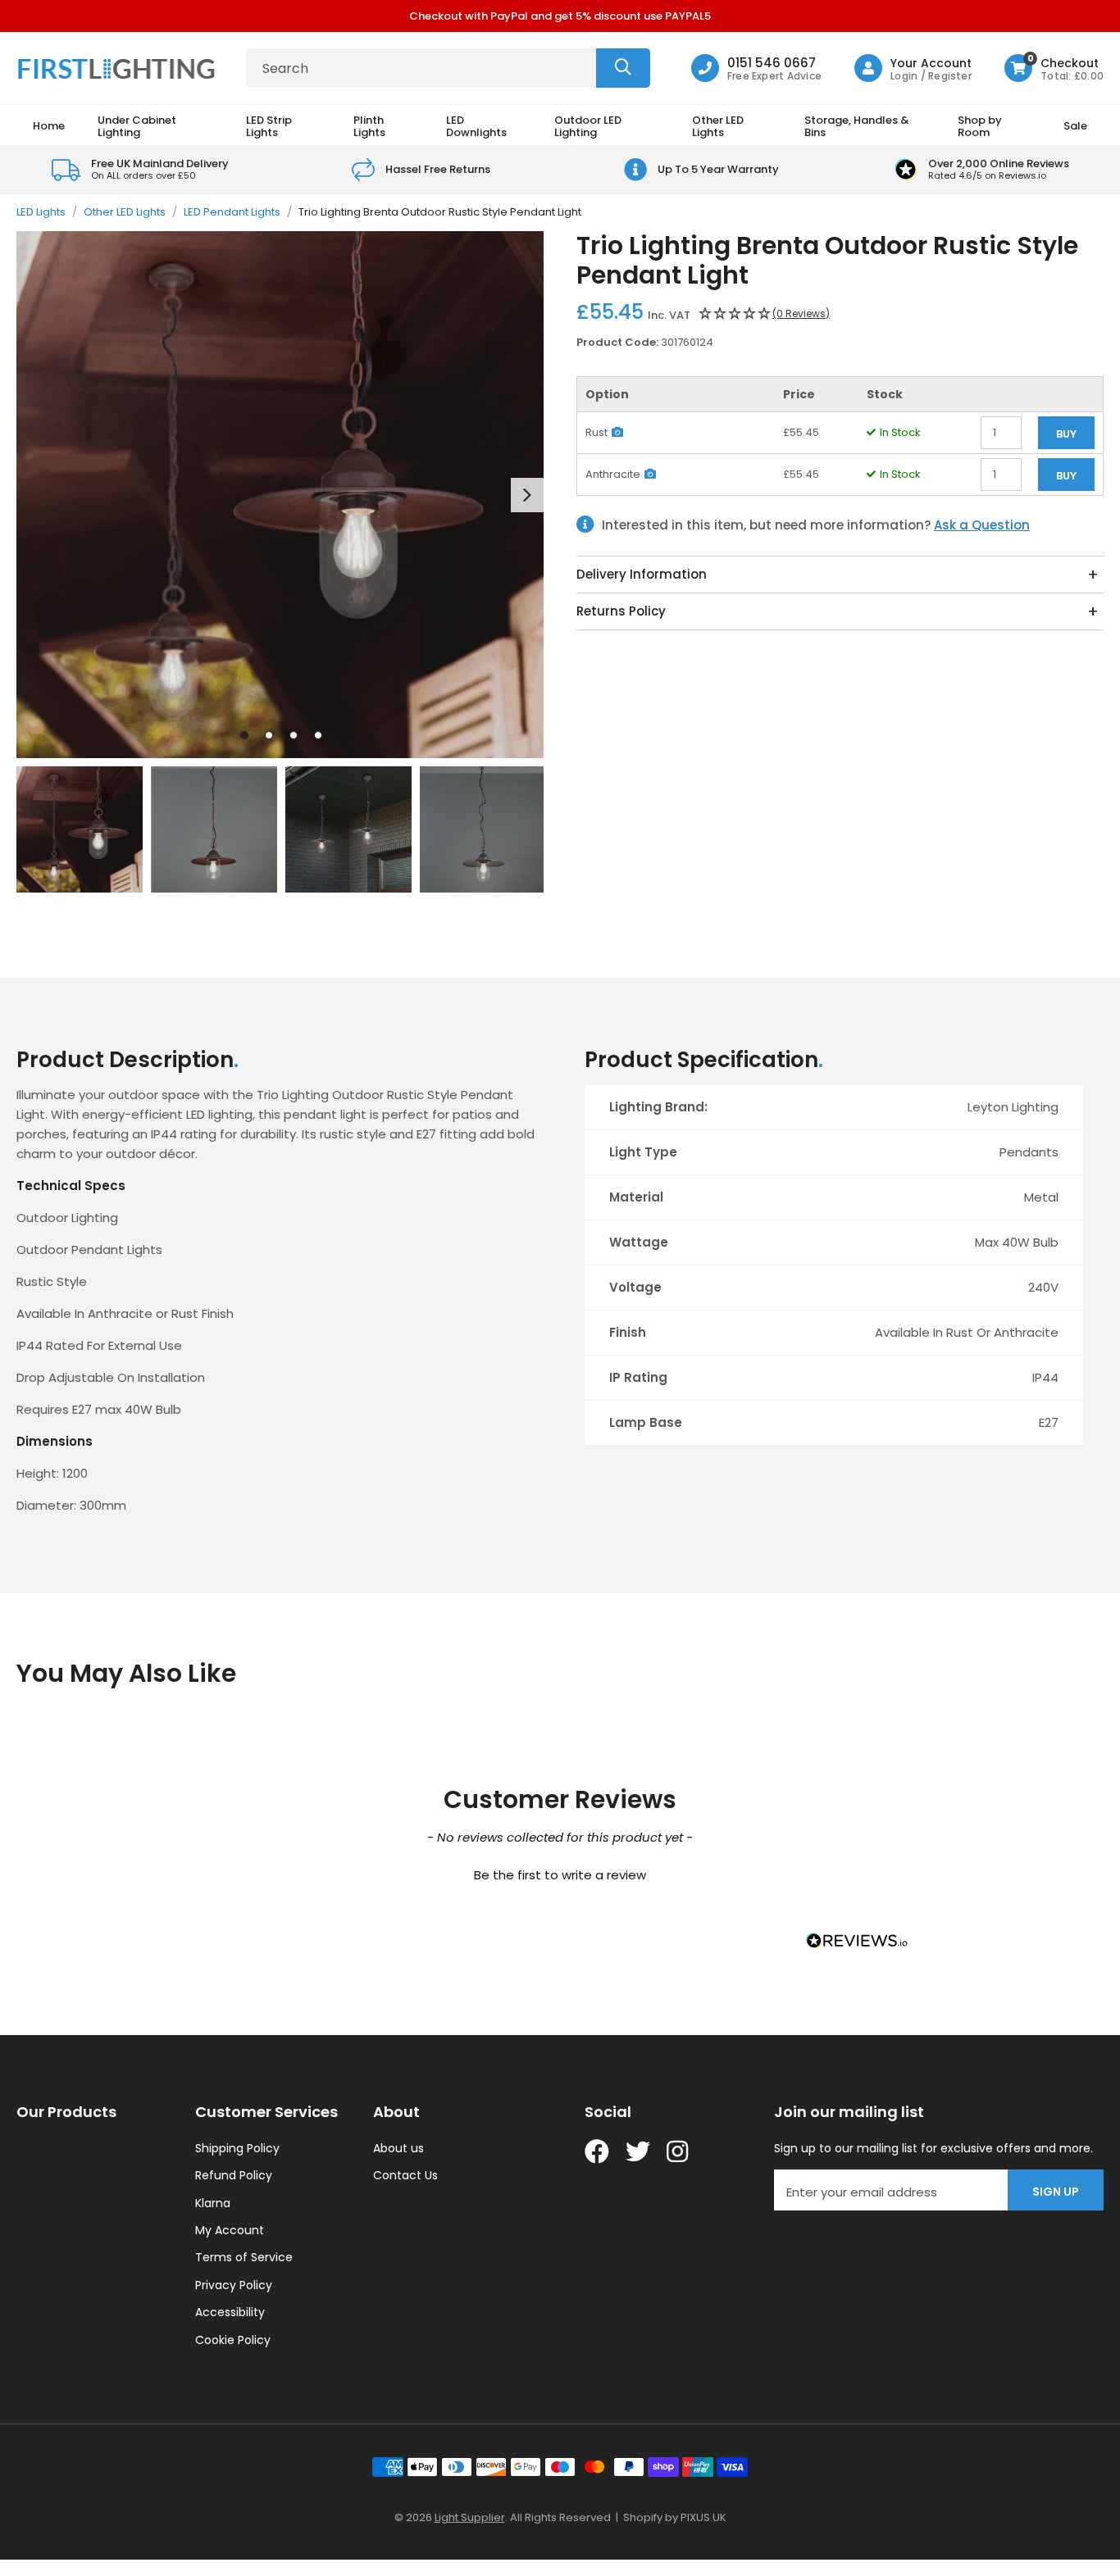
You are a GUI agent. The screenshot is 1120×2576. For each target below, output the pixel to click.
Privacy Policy (234, 2285)
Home (49, 126)
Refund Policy (234, 2175)
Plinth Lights (369, 126)
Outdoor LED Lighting (588, 126)
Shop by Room (980, 126)
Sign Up (1056, 2192)
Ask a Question (982, 525)
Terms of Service (244, 2257)
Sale (1075, 126)
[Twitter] (638, 2151)
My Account (230, 2230)
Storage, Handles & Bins (857, 126)
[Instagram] (679, 2151)
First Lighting (119, 68)
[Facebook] (597, 2151)
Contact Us (405, 2175)
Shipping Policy (237, 2148)
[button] (1054, 68)
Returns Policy (621, 611)
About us (398, 2148)
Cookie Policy (233, 2340)
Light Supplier (470, 2517)
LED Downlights (476, 126)
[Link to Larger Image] (280, 495)
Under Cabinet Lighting (137, 126)
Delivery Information (642, 574)
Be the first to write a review (560, 1875)
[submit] (623, 68)
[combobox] (448, 68)
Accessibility (230, 2312)
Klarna (213, 2203)
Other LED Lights (718, 126)
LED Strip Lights (269, 126)
